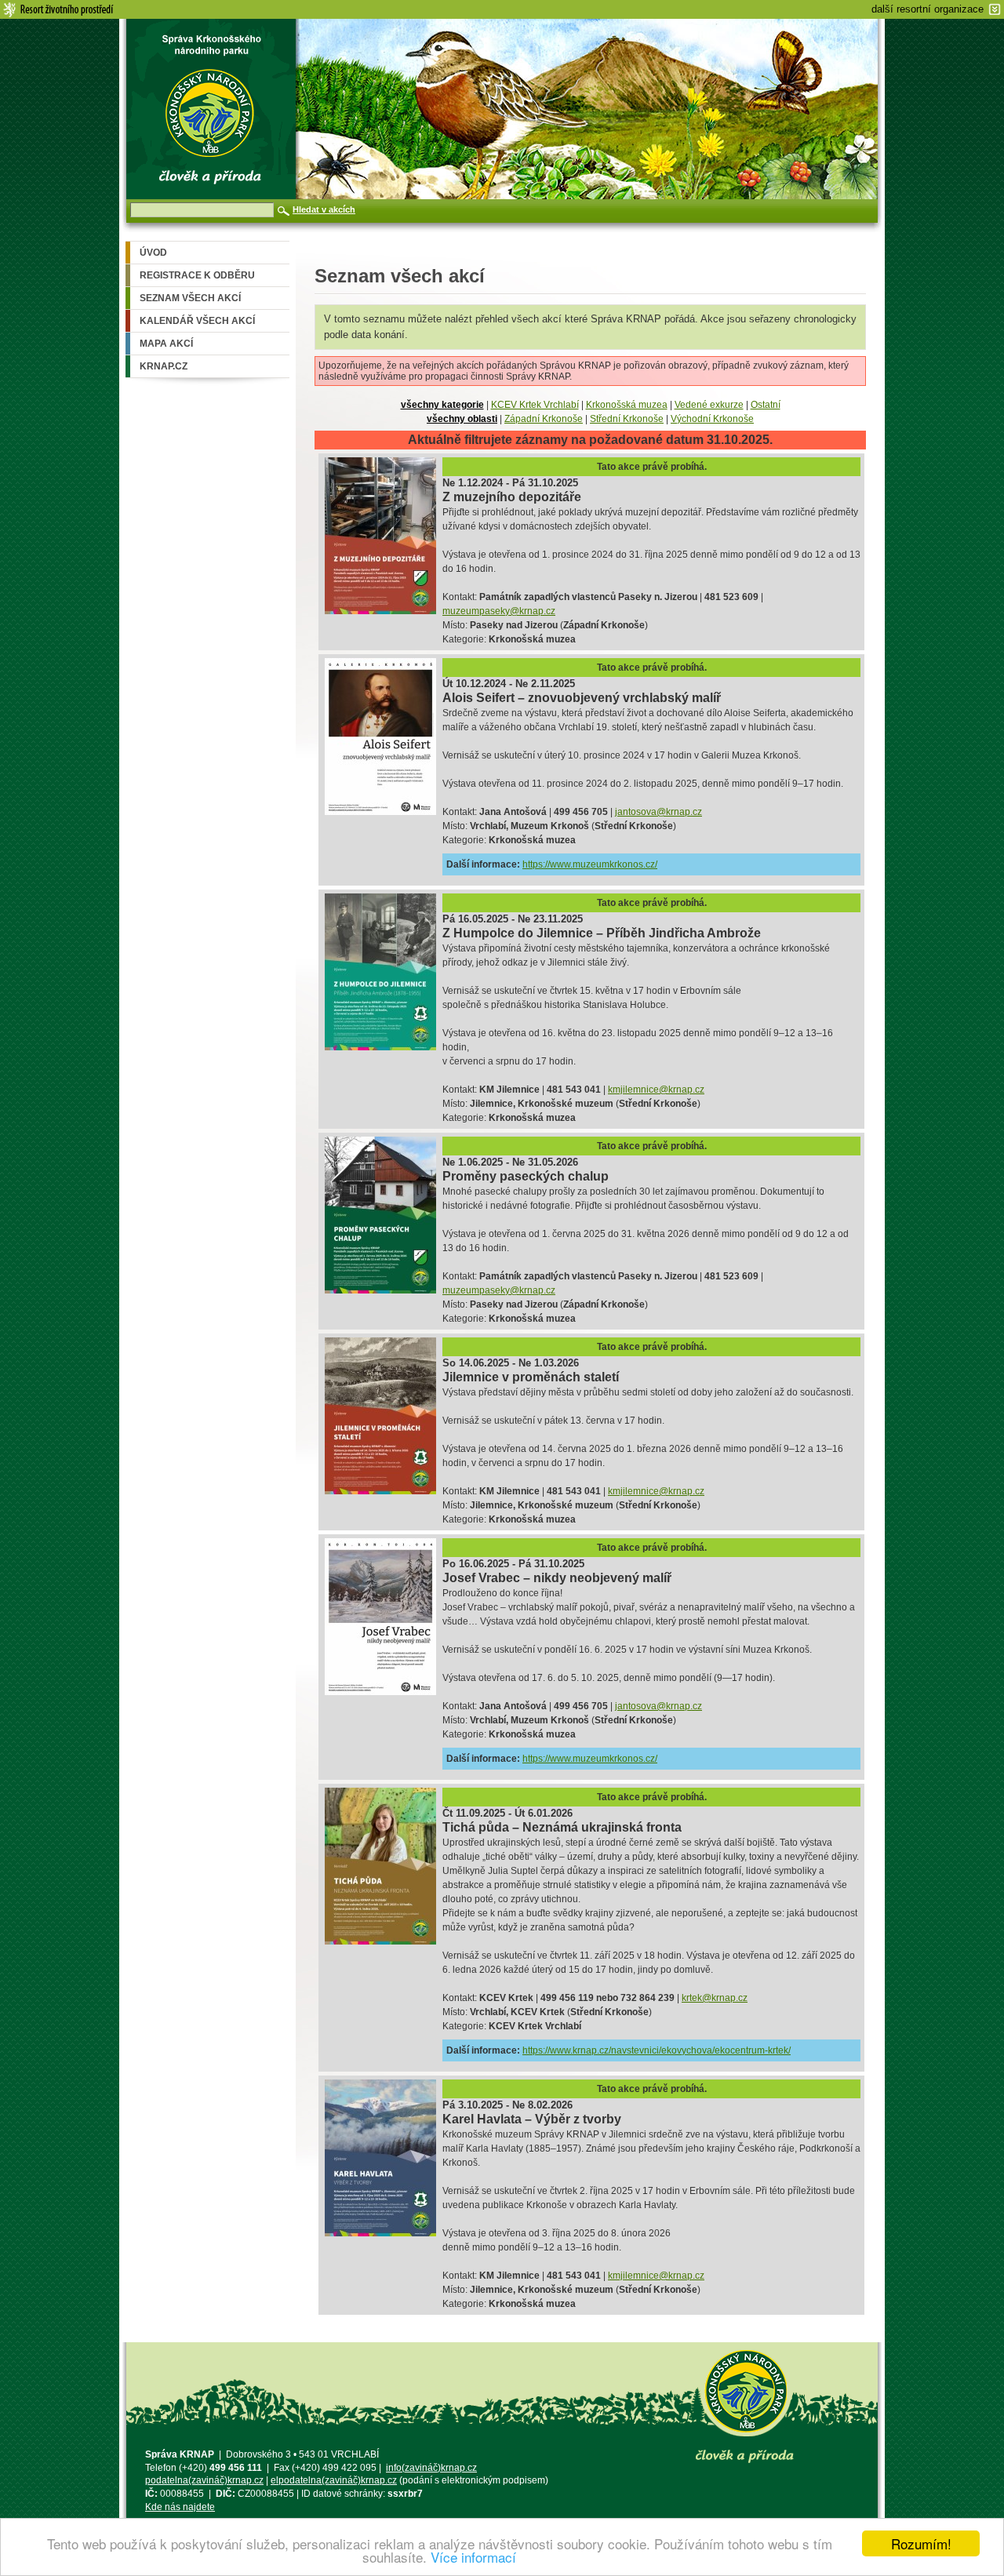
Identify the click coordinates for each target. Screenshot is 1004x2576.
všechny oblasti (462, 419)
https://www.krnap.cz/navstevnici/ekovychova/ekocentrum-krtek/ (657, 2050)
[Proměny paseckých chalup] (380, 1290)
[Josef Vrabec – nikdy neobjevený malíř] (380, 1692)
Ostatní (766, 405)
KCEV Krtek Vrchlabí (535, 405)
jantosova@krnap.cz (658, 812)
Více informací (473, 2557)
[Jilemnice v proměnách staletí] (380, 1491)
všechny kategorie (442, 405)
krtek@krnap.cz (715, 1998)
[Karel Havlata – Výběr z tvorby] (380, 2233)
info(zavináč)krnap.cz (431, 2468)
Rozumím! (921, 2543)
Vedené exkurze (709, 405)
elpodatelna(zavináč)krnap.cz (334, 2480)
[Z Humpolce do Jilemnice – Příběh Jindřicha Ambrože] (380, 1047)
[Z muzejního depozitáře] (380, 611)
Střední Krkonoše (627, 419)
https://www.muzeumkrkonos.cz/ (590, 864)
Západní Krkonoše (544, 419)
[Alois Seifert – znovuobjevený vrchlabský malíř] (380, 812)
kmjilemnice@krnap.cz (656, 1090)
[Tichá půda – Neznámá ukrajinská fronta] (380, 1941)
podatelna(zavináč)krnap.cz (204, 2480)
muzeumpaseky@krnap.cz (499, 611)
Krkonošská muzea (627, 405)
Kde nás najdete (180, 2507)
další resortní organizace (928, 9)
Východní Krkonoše (712, 419)
